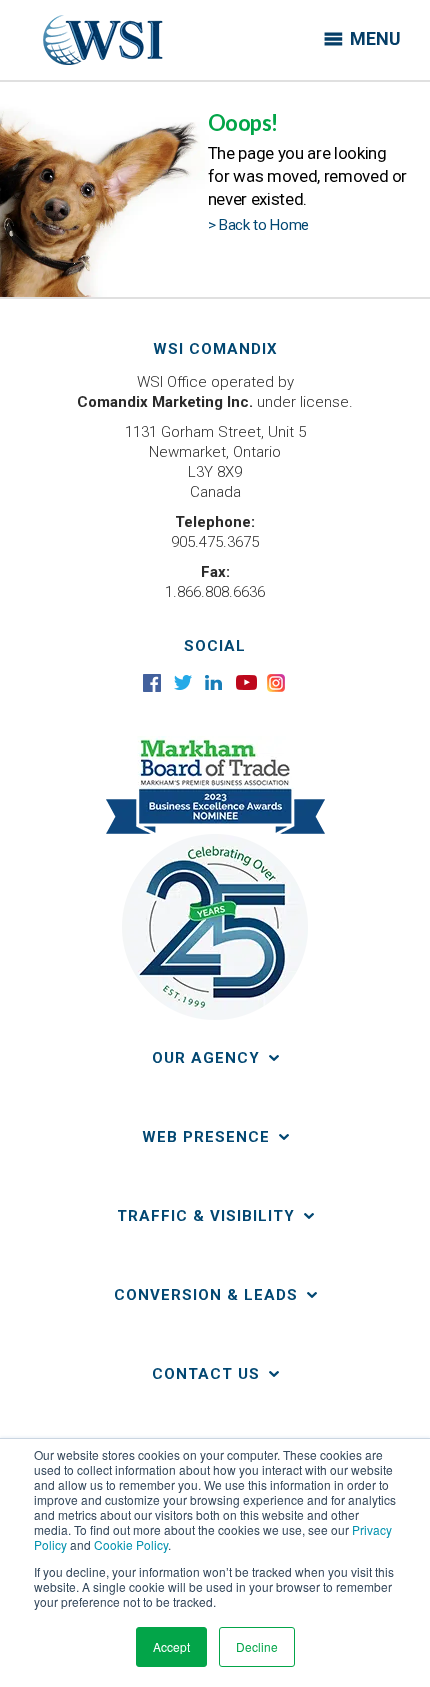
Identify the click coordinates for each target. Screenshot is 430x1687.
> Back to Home (258, 225)
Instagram (277, 683)
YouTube (246, 683)
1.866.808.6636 (215, 592)
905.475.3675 (215, 542)
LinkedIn (215, 683)
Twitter (184, 683)
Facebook (153, 683)
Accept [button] (171, 1646)
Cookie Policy (131, 1544)
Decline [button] (257, 1646)
